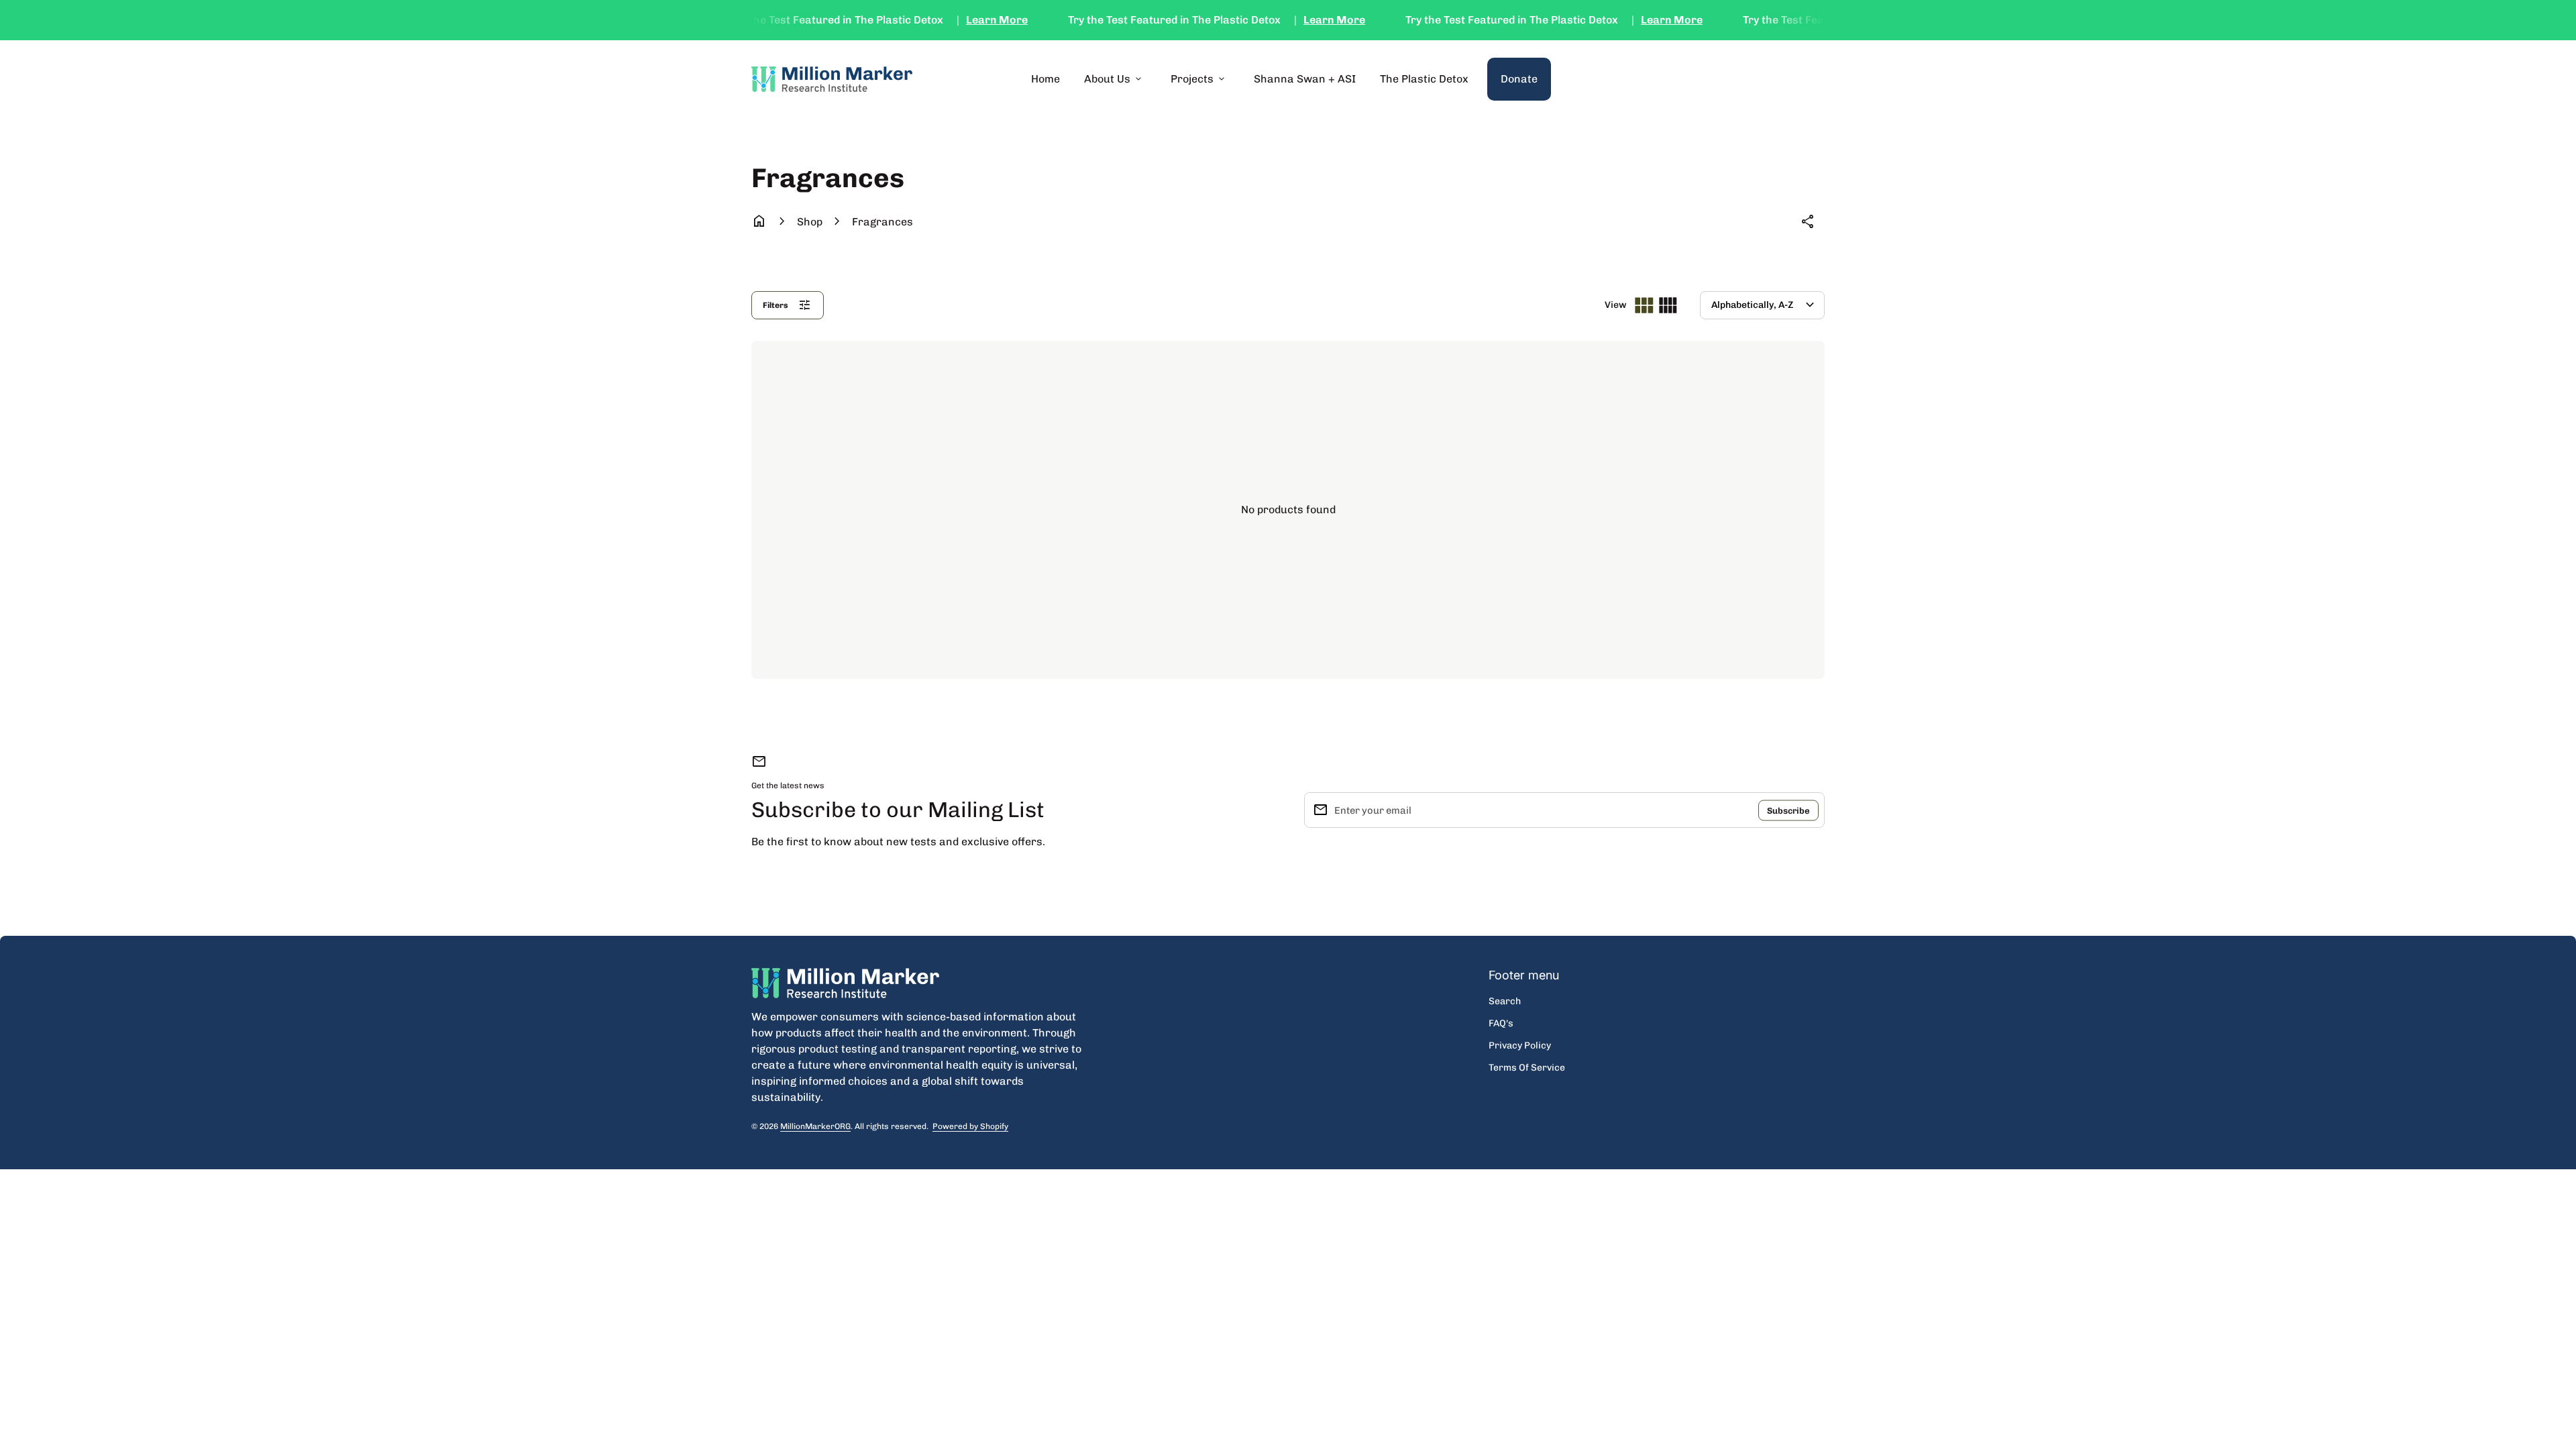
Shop (810, 222)
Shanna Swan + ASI (1305, 79)
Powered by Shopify (970, 1127)
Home (1045, 79)
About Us (1114, 79)
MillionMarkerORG (815, 1126)
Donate (1526, 78)
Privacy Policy (1520, 1045)
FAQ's (1501, 1023)
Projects (1199, 79)
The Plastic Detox (1424, 79)
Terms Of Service (1527, 1068)
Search (1505, 1001)
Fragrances (882, 222)
